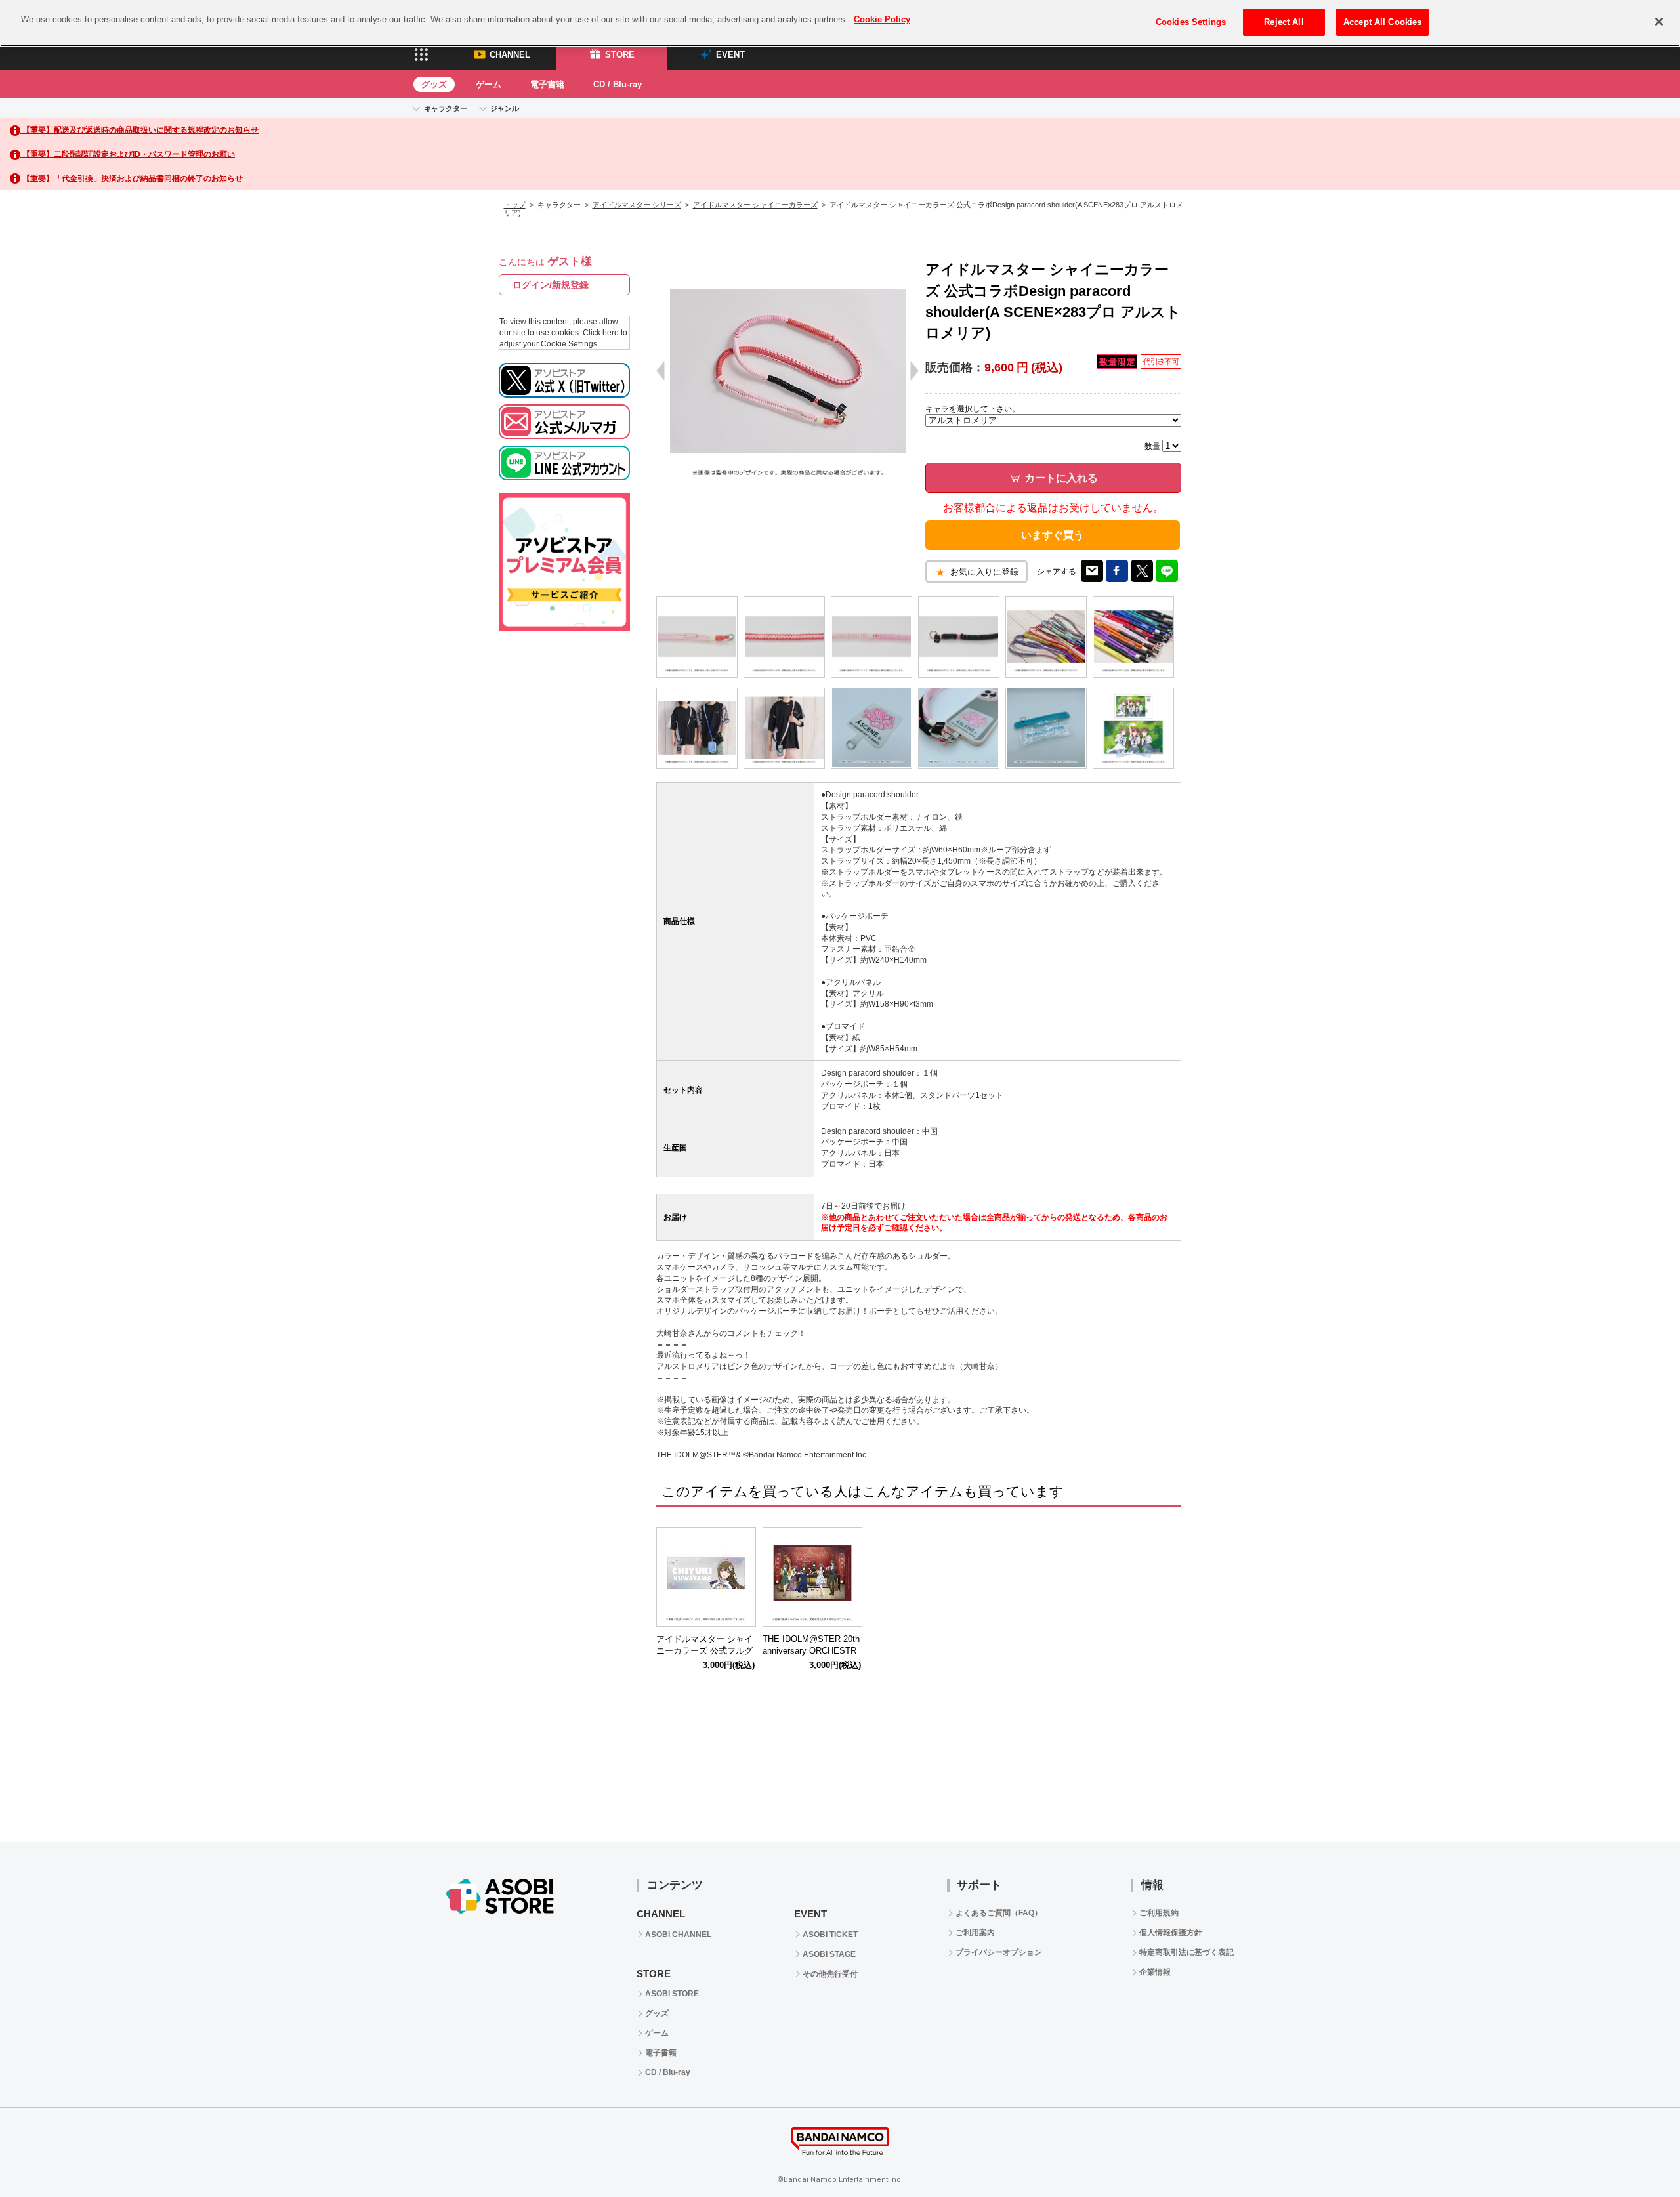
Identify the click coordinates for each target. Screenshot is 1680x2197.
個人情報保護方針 (1171, 1933)
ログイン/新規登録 (551, 285)
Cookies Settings (1191, 22)
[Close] (1659, 22)
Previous (673, 1580)
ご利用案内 (975, 1933)
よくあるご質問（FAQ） (999, 1913)
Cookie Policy (882, 19)
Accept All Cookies (1382, 22)
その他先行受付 (830, 1974)
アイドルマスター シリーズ (637, 205)
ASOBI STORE (672, 1994)
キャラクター (446, 108)
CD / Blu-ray (618, 84)
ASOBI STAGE (829, 1954)
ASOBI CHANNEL (678, 1935)
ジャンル (505, 108)
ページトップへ (1637, 2154)
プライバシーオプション (999, 1952)
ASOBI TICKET (830, 1935)
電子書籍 (547, 84)
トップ (515, 205)
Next (1165, 1580)
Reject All (1284, 22)
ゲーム (489, 84)
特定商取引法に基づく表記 (1186, 1952)
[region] (840, 23)
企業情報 (1155, 1972)
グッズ (434, 84)
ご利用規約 (1159, 1913)
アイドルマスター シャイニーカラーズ (755, 205)
